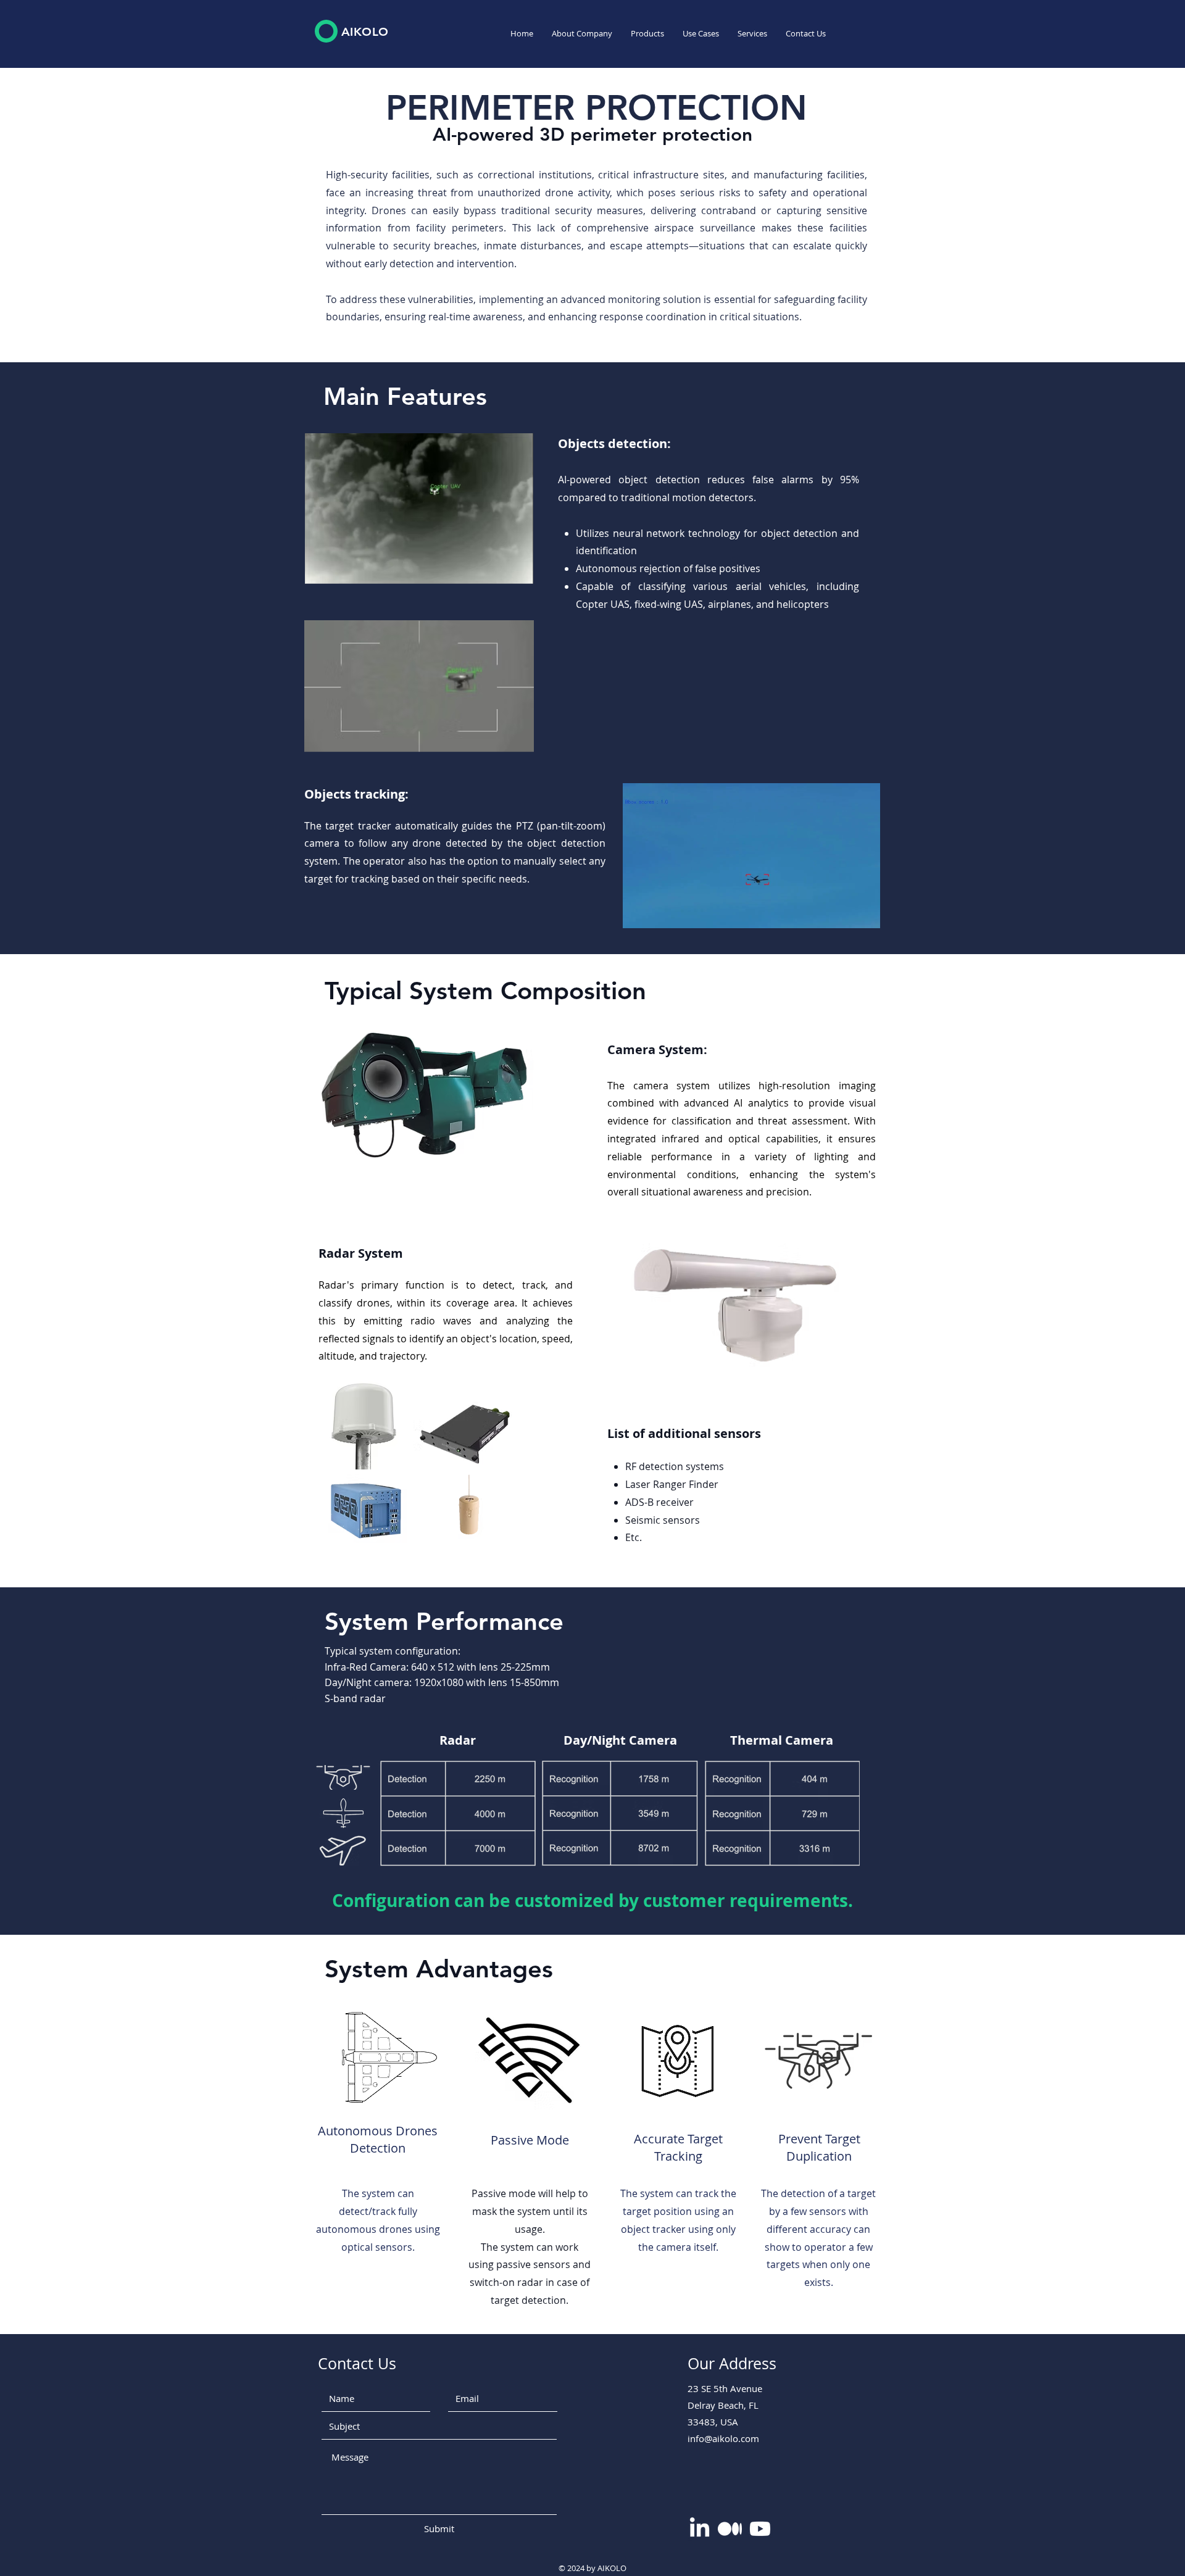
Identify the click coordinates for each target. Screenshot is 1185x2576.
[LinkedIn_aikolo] (700, 2529)
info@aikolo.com (723, 2438)
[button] (647, 34)
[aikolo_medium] (730, 2529)
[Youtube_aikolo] (760, 2529)
